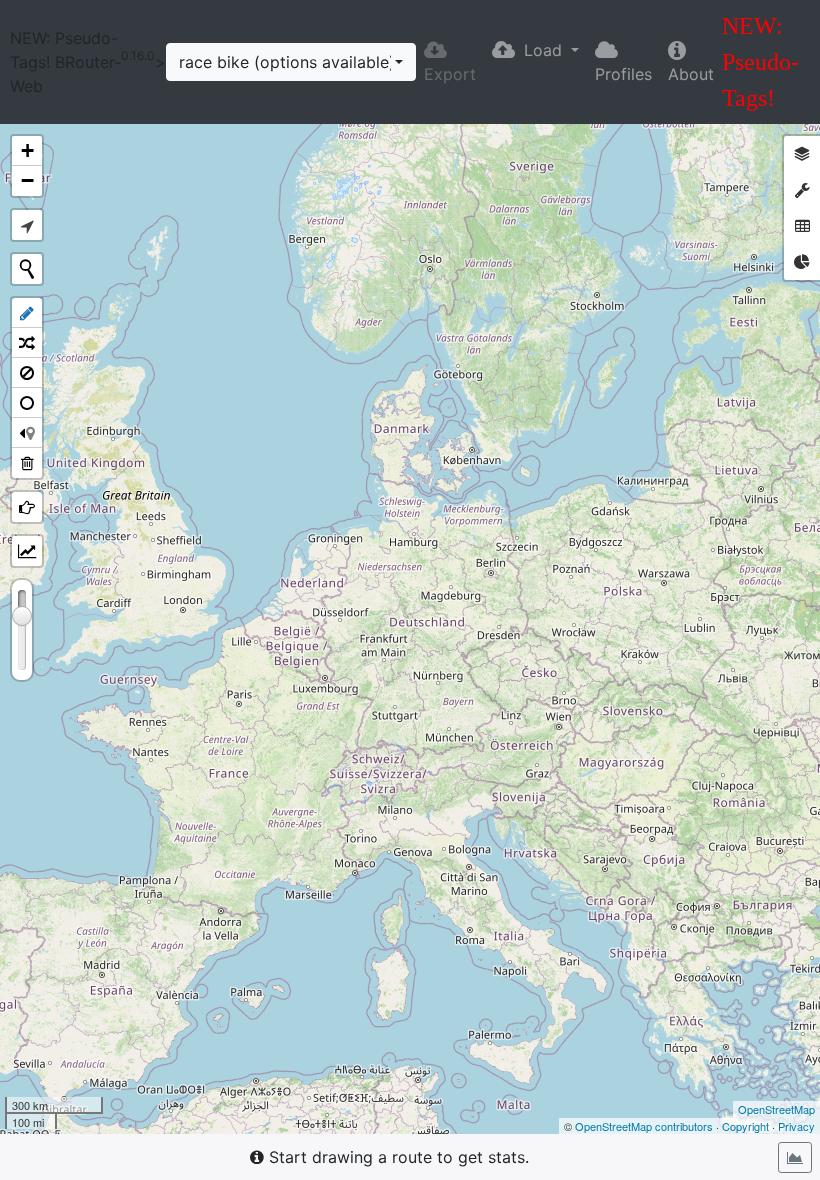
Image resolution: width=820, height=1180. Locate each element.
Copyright (745, 1126)
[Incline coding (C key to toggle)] (27, 551)
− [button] (27, 180)
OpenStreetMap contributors (644, 1126)
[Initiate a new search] (27, 269)
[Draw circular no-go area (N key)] (27, 373)
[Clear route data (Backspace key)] (27, 463)
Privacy (796, 1126)
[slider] (22, 616)
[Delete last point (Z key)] (27, 433)
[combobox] (291, 62)
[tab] (802, 154)
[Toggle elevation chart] (795, 1157)
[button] (535, 50)
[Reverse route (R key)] (27, 343)
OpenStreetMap (776, 1109)
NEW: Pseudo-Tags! (760, 62)
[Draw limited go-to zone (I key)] (27, 403)
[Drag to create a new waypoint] (410, 629)
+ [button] (27, 150)
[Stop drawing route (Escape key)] (27, 313)
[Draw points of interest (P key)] (27, 507)
